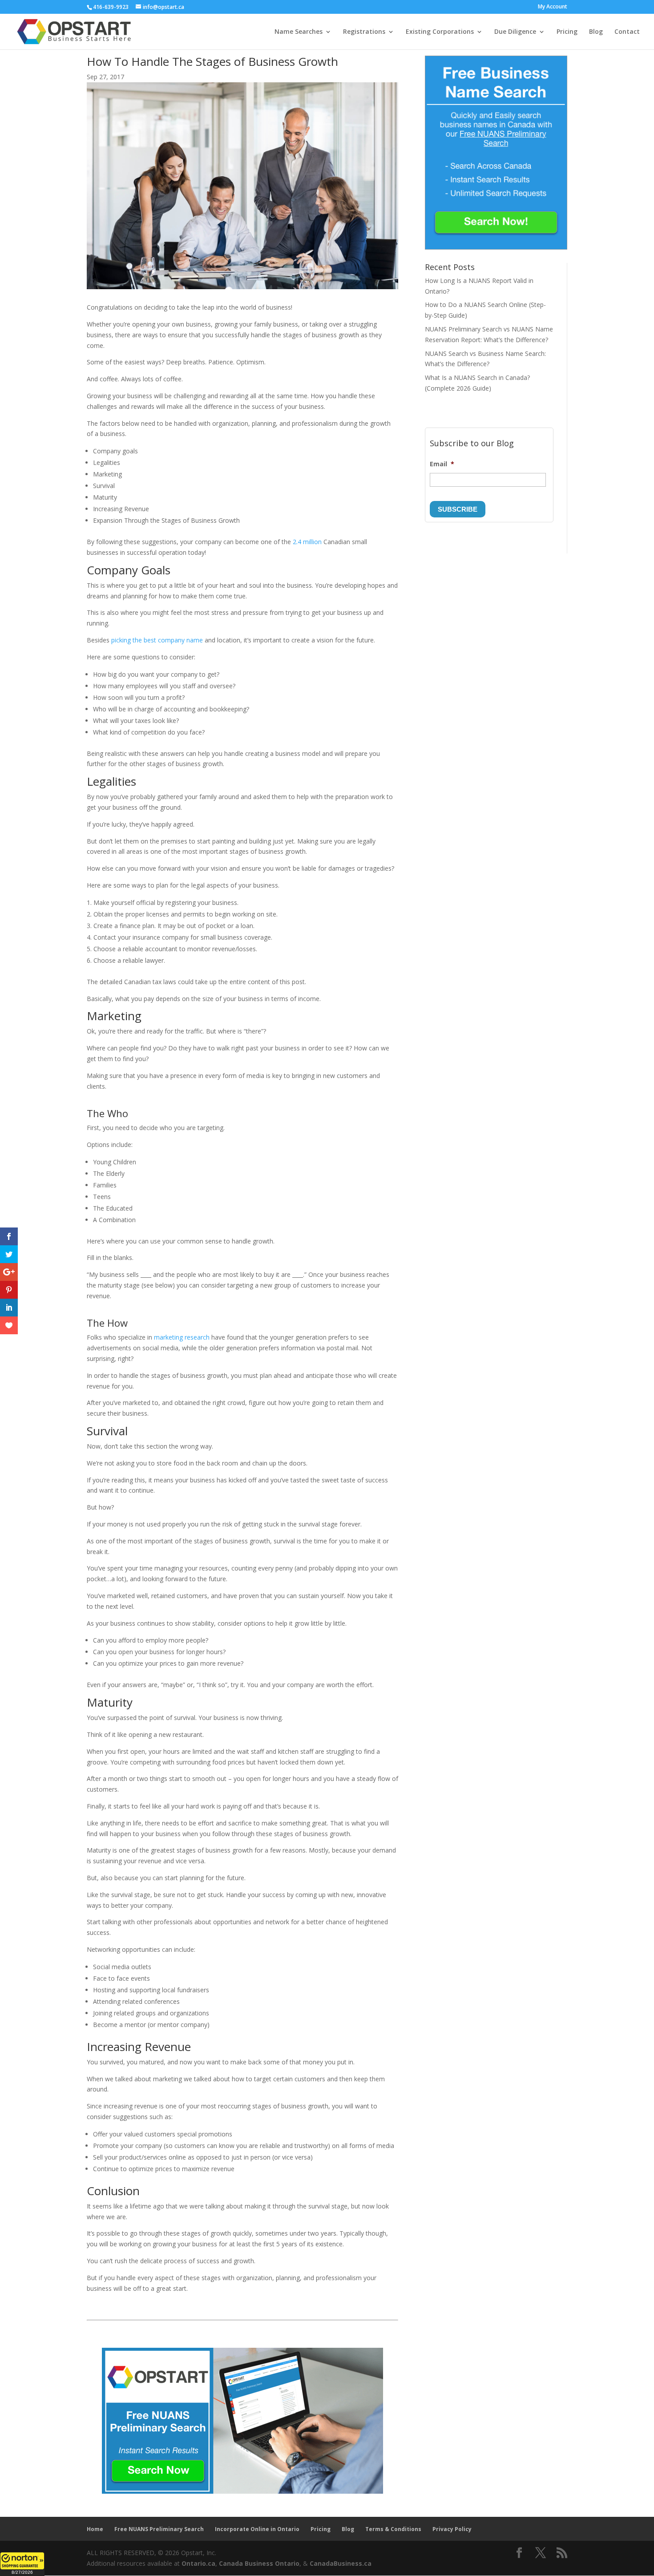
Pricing (567, 32)
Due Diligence (515, 32)
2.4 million (307, 542)
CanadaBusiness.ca (341, 2563)
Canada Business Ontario (259, 2563)
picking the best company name (157, 640)
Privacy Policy (452, 2529)
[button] (22, 2564)
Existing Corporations (440, 32)
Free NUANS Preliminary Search (159, 2529)
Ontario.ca (198, 2563)
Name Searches (299, 32)
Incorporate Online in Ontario (257, 2529)
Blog (596, 32)
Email (442, 464)
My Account (553, 7)
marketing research (182, 1337)
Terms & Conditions (393, 2529)
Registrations (364, 32)
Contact (627, 32)
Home (95, 2529)
